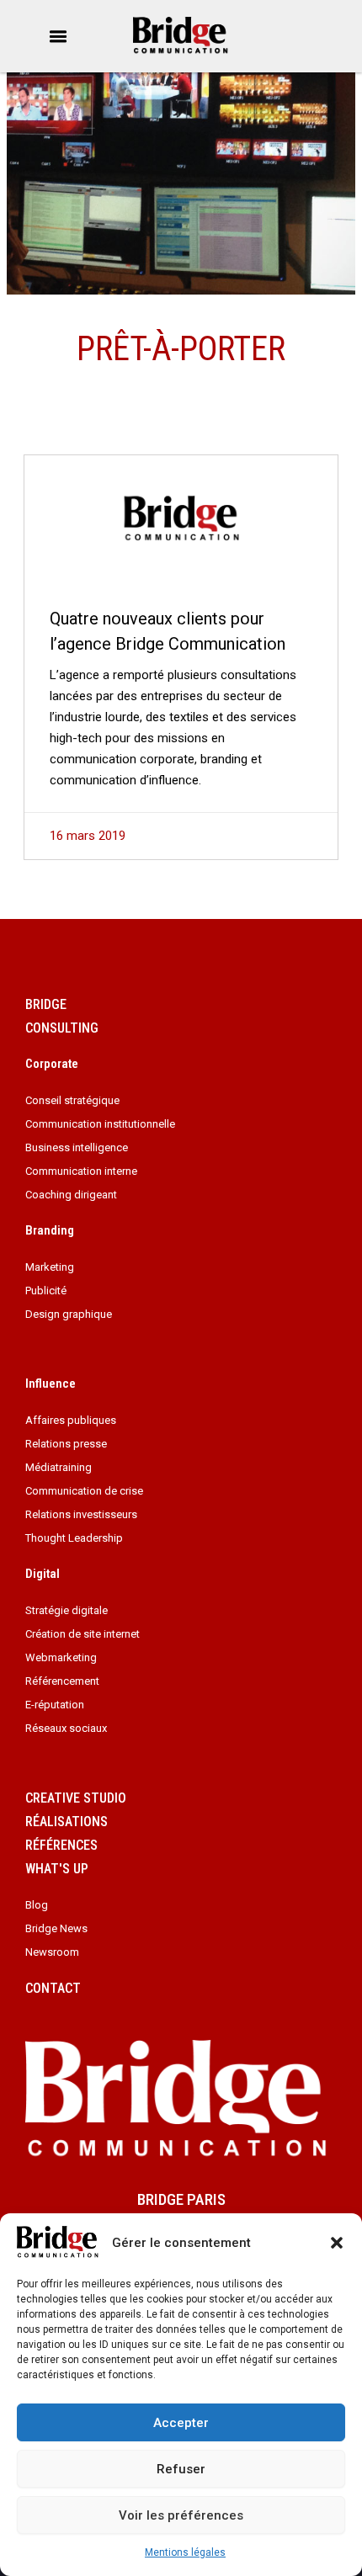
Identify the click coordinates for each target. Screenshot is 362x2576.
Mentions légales (185, 2552)
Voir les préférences (181, 2515)
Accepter (181, 2423)
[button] (337, 2243)
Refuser (181, 2469)
